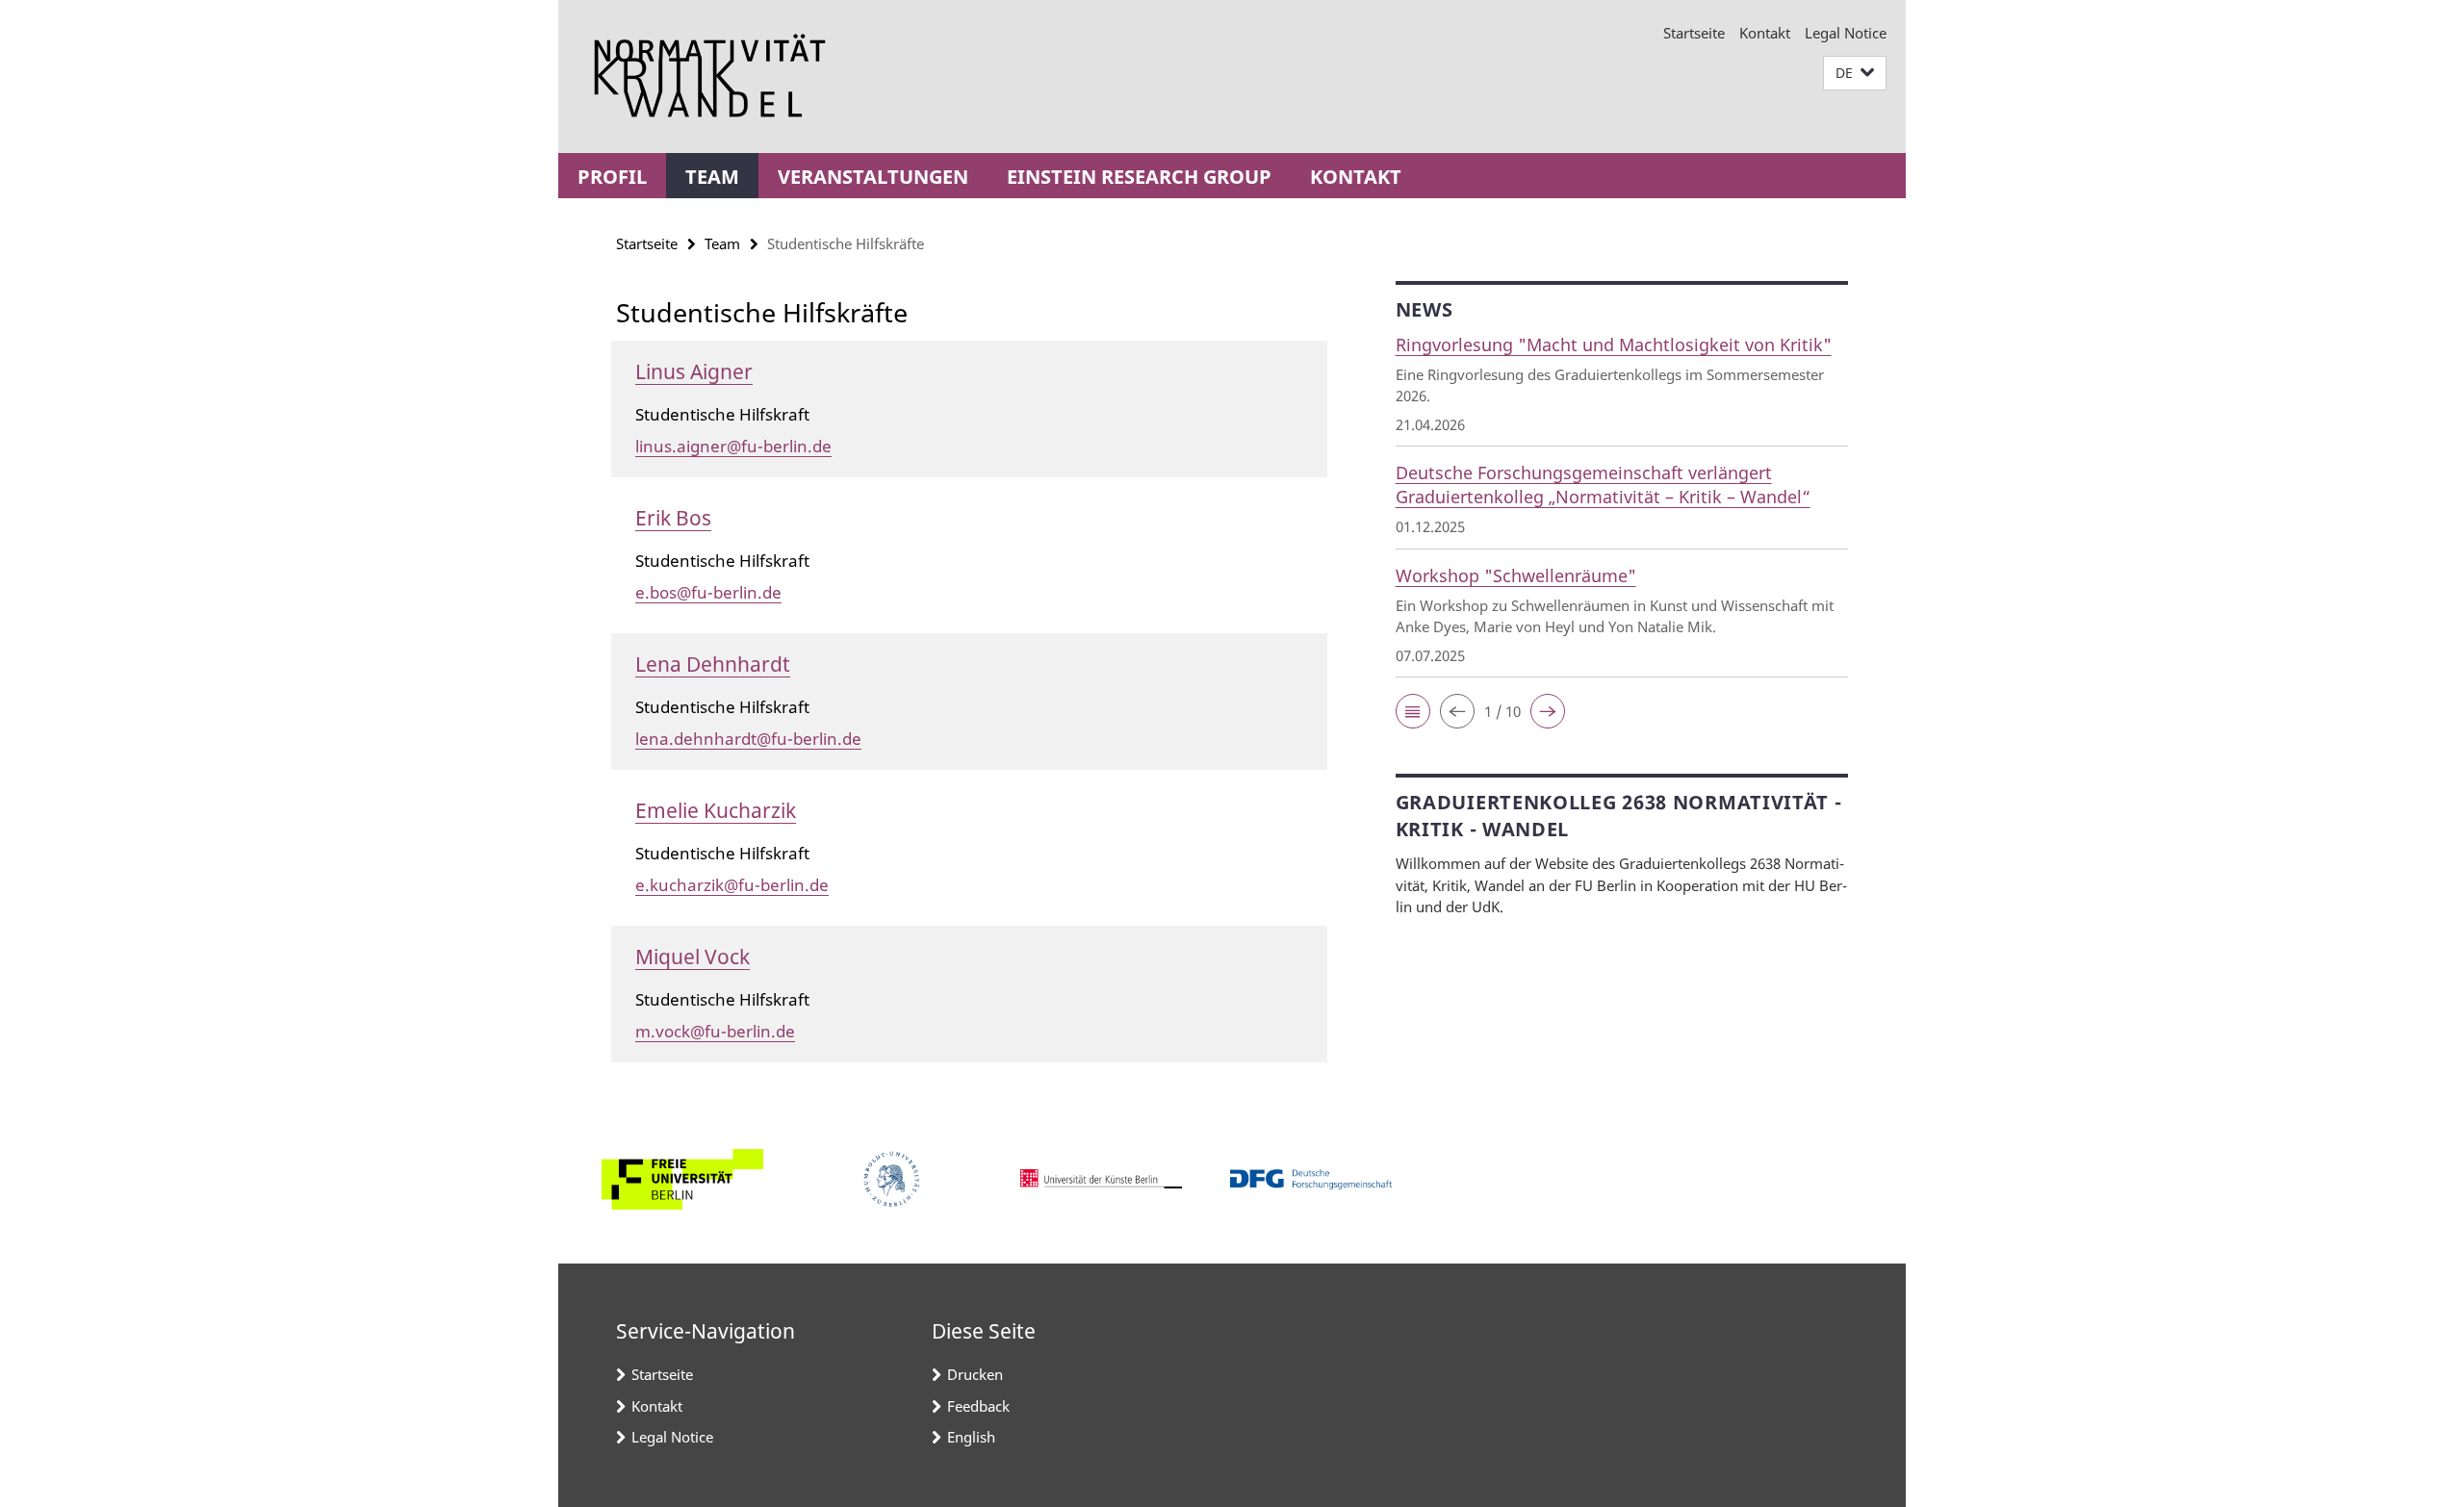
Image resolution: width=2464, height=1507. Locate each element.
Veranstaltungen (873, 177)
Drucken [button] (975, 1374)
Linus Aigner (694, 371)
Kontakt (1765, 33)
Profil (612, 177)
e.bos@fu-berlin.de (708, 592)
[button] (1855, 74)
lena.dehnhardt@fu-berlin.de (748, 739)
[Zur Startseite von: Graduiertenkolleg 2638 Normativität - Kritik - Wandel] (710, 77)
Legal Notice (1846, 33)
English (971, 1437)
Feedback (978, 1406)
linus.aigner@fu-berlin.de (733, 446)
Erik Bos (673, 518)
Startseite (1694, 33)
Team (712, 177)
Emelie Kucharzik (716, 810)
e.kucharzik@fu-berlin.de (732, 885)
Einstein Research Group (1139, 177)
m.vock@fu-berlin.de (715, 1031)
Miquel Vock (693, 957)
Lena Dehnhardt (713, 664)
